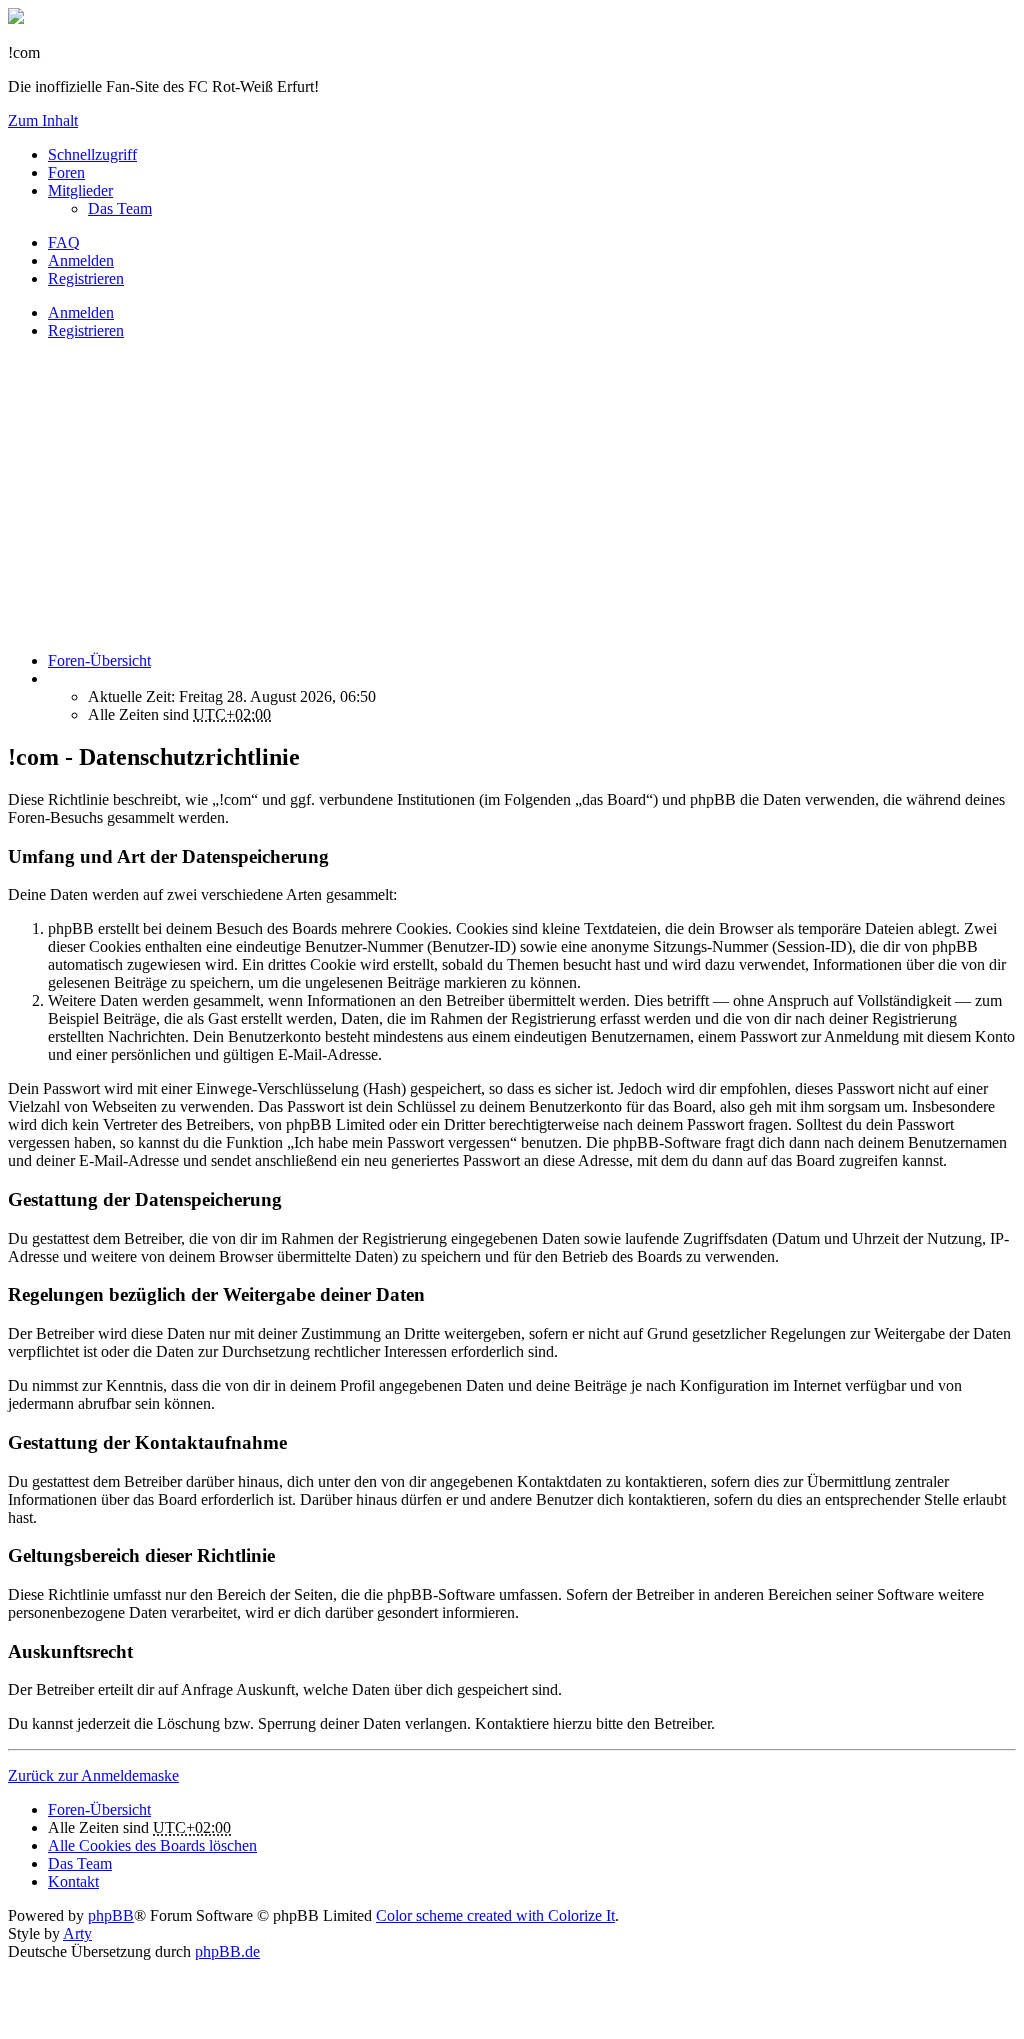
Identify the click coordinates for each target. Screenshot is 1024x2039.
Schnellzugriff (92, 154)
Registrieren (86, 330)
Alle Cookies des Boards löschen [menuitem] (152, 1845)
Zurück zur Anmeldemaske (93, 1775)
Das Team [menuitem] (120, 208)
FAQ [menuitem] (64, 242)
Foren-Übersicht (99, 1809)
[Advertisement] (512, 496)
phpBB (111, 1915)
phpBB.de (227, 1951)
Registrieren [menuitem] (86, 278)
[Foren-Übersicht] (16, 18)
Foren (66, 172)
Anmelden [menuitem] (81, 260)
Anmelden (81, 312)
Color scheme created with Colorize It (495, 1915)
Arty (77, 1933)
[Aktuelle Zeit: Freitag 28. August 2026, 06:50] (54, 678)
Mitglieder (80, 190)
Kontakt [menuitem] (73, 1881)
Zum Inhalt (43, 120)
